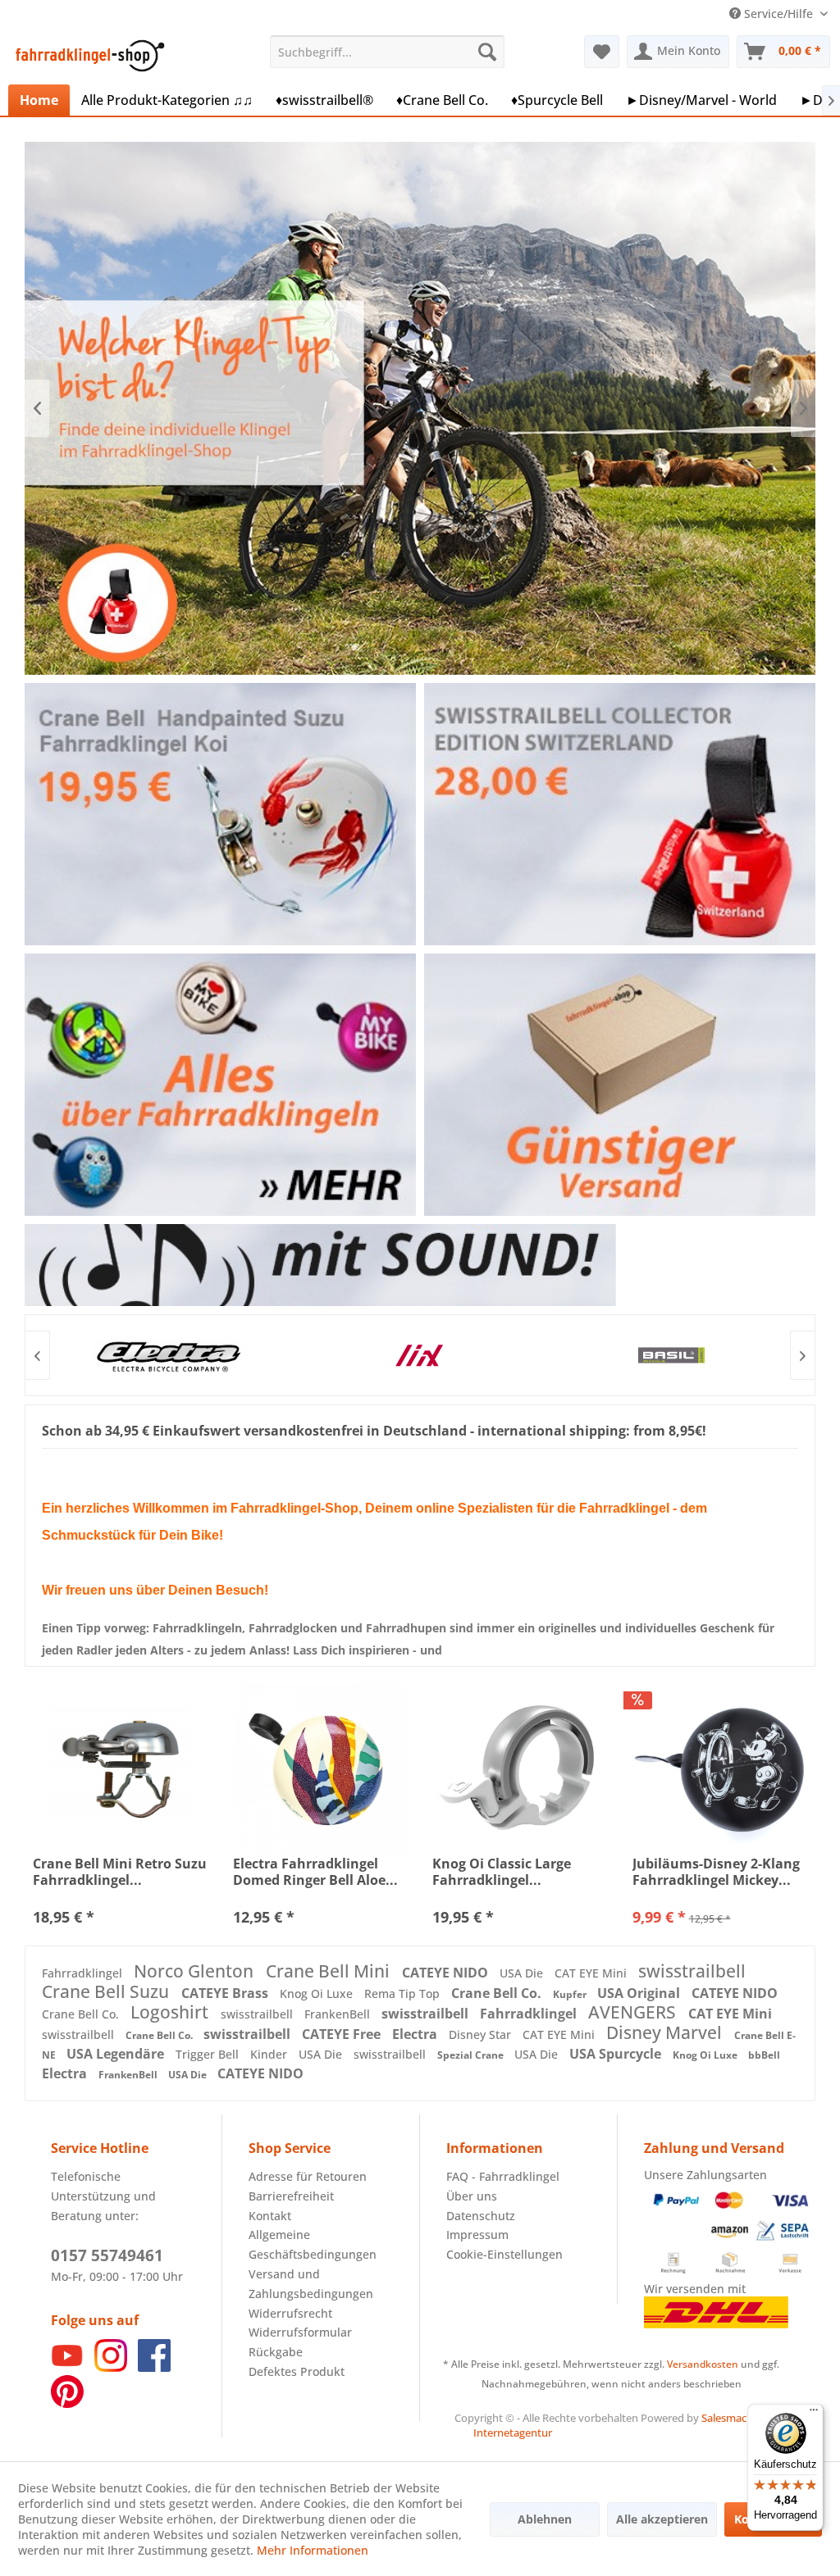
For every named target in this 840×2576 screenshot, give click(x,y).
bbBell (764, 2055)
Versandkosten (703, 2364)
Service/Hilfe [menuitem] (778, 14)
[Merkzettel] (602, 52)
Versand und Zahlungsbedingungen (311, 2284)
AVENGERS (634, 2012)
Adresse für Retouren (308, 2176)
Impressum (477, 2235)
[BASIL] (419, 1355)
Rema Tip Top (404, 1993)
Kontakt (270, 2216)
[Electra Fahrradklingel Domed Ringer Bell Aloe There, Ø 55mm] (321, 1769)
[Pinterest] (67, 2403)
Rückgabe (276, 2352)
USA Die (523, 1973)
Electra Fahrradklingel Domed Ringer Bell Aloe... (315, 1872)
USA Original (640, 1993)
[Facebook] (154, 2367)
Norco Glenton (196, 1971)
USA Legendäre (117, 2054)
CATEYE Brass (226, 1993)
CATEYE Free (343, 2034)
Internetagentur (513, 2433)
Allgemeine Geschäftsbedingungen (313, 2244)
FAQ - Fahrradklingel (503, 2176)
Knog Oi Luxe (318, 1993)
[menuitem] (388, 52)
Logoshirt (171, 2012)
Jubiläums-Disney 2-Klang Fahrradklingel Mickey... (716, 1872)
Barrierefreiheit (291, 2196)
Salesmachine (735, 2418)
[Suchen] (487, 52)
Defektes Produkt (297, 2371)
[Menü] (814, 2414)
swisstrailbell (692, 1971)
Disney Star (482, 2034)
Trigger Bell (209, 2054)
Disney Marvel (666, 2032)
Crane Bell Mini (330, 1971)
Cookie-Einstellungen (504, 2254)
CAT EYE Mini (592, 1973)
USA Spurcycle (617, 2054)
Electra (416, 2034)
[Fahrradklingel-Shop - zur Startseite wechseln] (87, 56)
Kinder (270, 2054)
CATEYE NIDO (447, 1973)
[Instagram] (111, 2367)
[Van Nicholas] (671, 1355)
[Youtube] (67, 2367)
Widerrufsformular (300, 2332)
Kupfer (571, 1994)
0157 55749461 (107, 2255)
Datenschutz (481, 2216)
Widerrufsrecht (290, 2313)
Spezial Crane (472, 2055)
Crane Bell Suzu (107, 1991)
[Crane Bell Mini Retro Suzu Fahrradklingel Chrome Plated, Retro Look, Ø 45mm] (121, 1769)
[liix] (167, 1355)
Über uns (472, 2196)
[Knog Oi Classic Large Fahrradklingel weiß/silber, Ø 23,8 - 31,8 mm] (520, 1769)
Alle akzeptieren (662, 2519)
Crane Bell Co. (498, 1993)
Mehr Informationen (313, 2550)
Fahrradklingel (84, 1973)
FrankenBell (339, 2014)
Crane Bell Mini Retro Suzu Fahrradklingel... (120, 1872)
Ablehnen (545, 2519)
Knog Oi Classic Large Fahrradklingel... (502, 1872)
